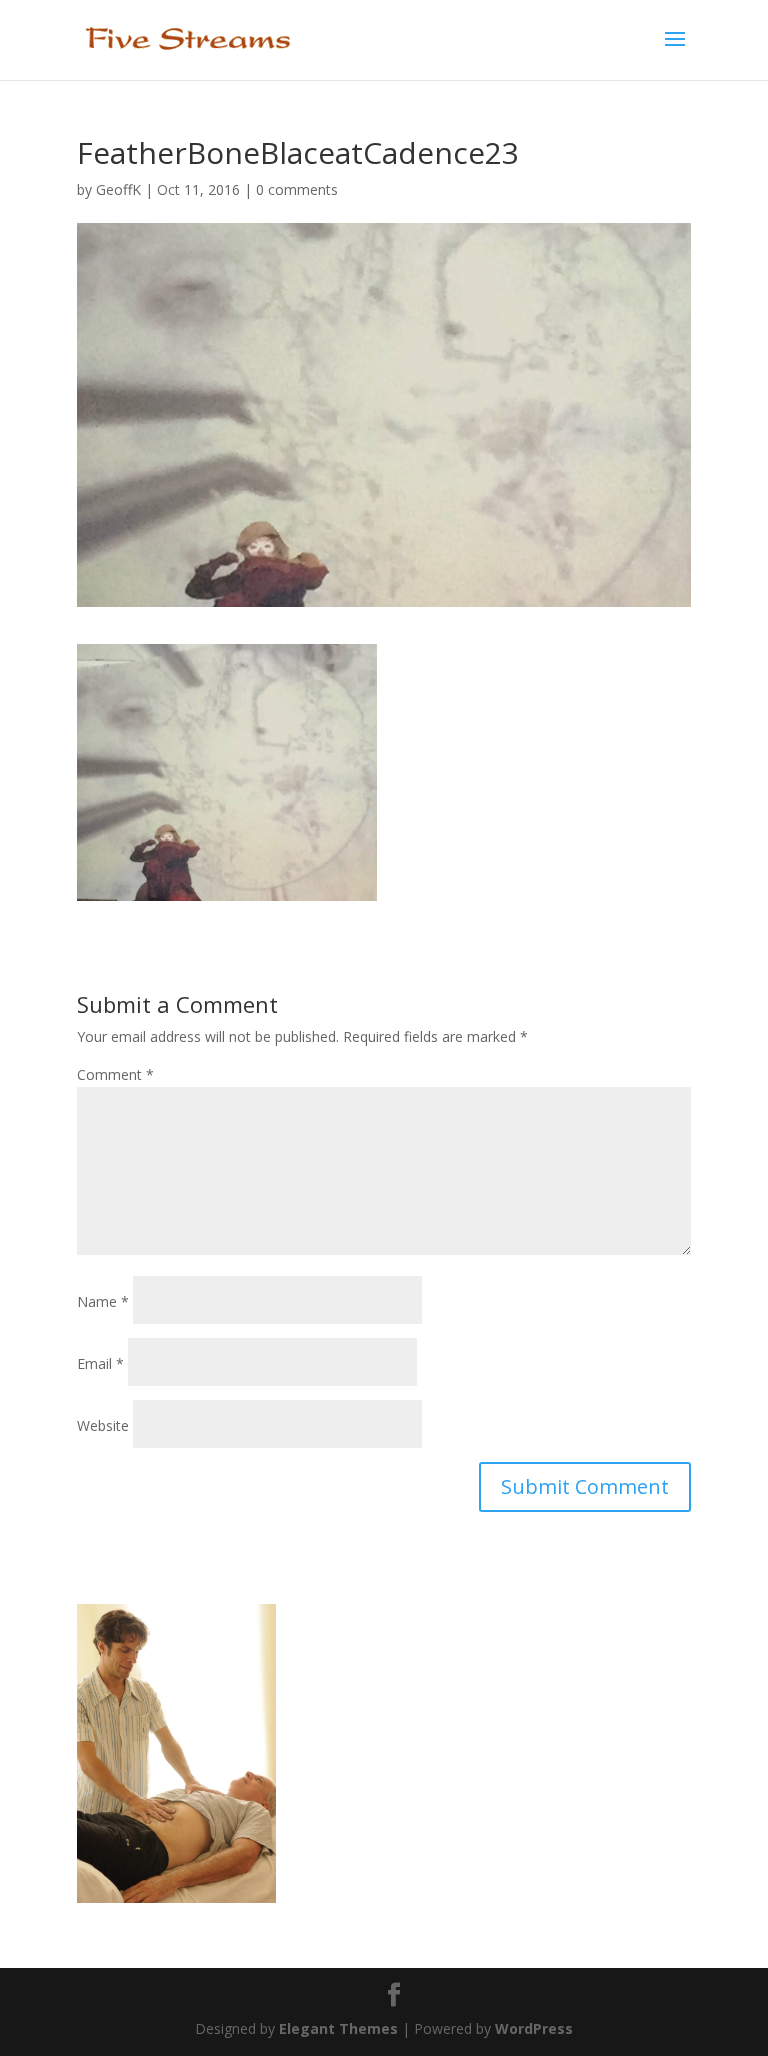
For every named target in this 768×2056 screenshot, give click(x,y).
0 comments (297, 189)
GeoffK (118, 189)
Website (103, 1425)
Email (100, 1363)
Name (103, 1301)
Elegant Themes (338, 2028)
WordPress (534, 2028)
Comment (115, 1074)
